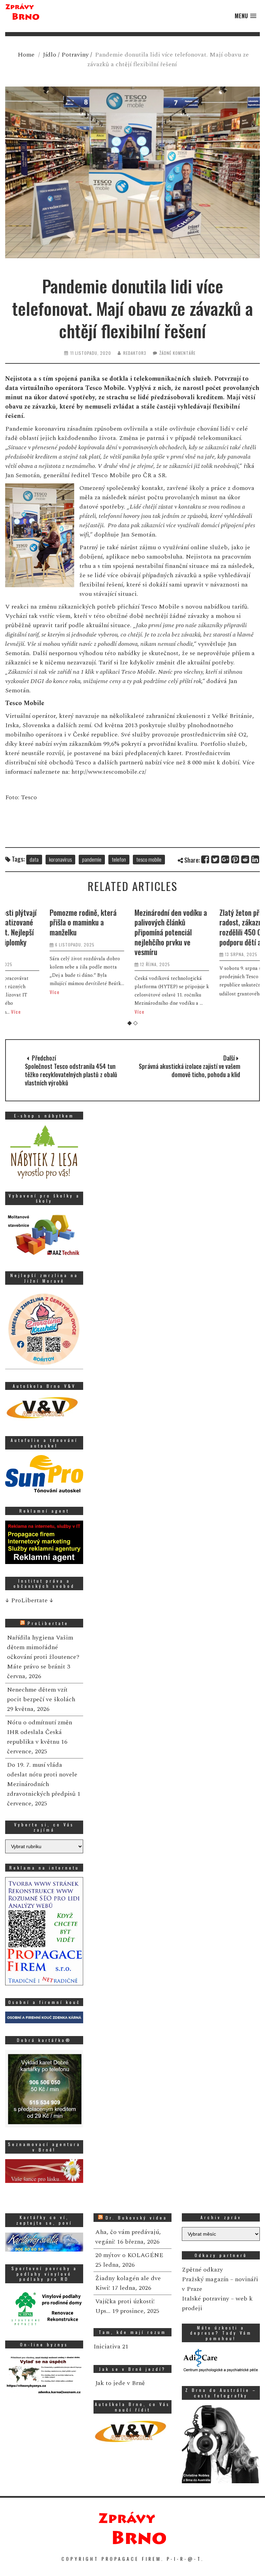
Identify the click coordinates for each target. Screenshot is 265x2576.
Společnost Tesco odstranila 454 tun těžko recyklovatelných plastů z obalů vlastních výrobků (71, 1074)
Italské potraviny (205, 2299)
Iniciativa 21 (111, 2347)
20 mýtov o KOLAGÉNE (129, 2255)
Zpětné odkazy (202, 2270)
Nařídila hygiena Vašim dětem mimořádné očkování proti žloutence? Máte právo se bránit (43, 1652)
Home (26, 55)
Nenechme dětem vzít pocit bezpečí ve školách (41, 1695)
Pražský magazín (205, 2279)
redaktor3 (135, 353)
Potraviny (75, 55)
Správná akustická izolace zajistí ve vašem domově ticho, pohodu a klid (189, 1070)
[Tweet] (215, 859)
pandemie (92, 859)
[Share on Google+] (225, 859)
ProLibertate (48, 1623)
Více (15, 992)
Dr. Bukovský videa (136, 2218)
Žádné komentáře (178, 353)
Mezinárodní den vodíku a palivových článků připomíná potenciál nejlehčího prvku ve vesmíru (131, 932)
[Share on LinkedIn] (256, 859)
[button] (246, 16)
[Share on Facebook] (205, 859)
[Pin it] (235, 859)
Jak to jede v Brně (120, 2383)
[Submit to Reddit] (246, 859)
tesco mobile (149, 859)
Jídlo (50, 55)
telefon (119, 859)
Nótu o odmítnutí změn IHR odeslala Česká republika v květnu (40, 1732)
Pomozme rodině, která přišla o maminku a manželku (44, 922)
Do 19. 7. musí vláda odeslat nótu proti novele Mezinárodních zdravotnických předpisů (42, 1779)
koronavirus (60, 859)
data (34, 859)
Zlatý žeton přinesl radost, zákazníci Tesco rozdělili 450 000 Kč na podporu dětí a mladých (214, 927)
